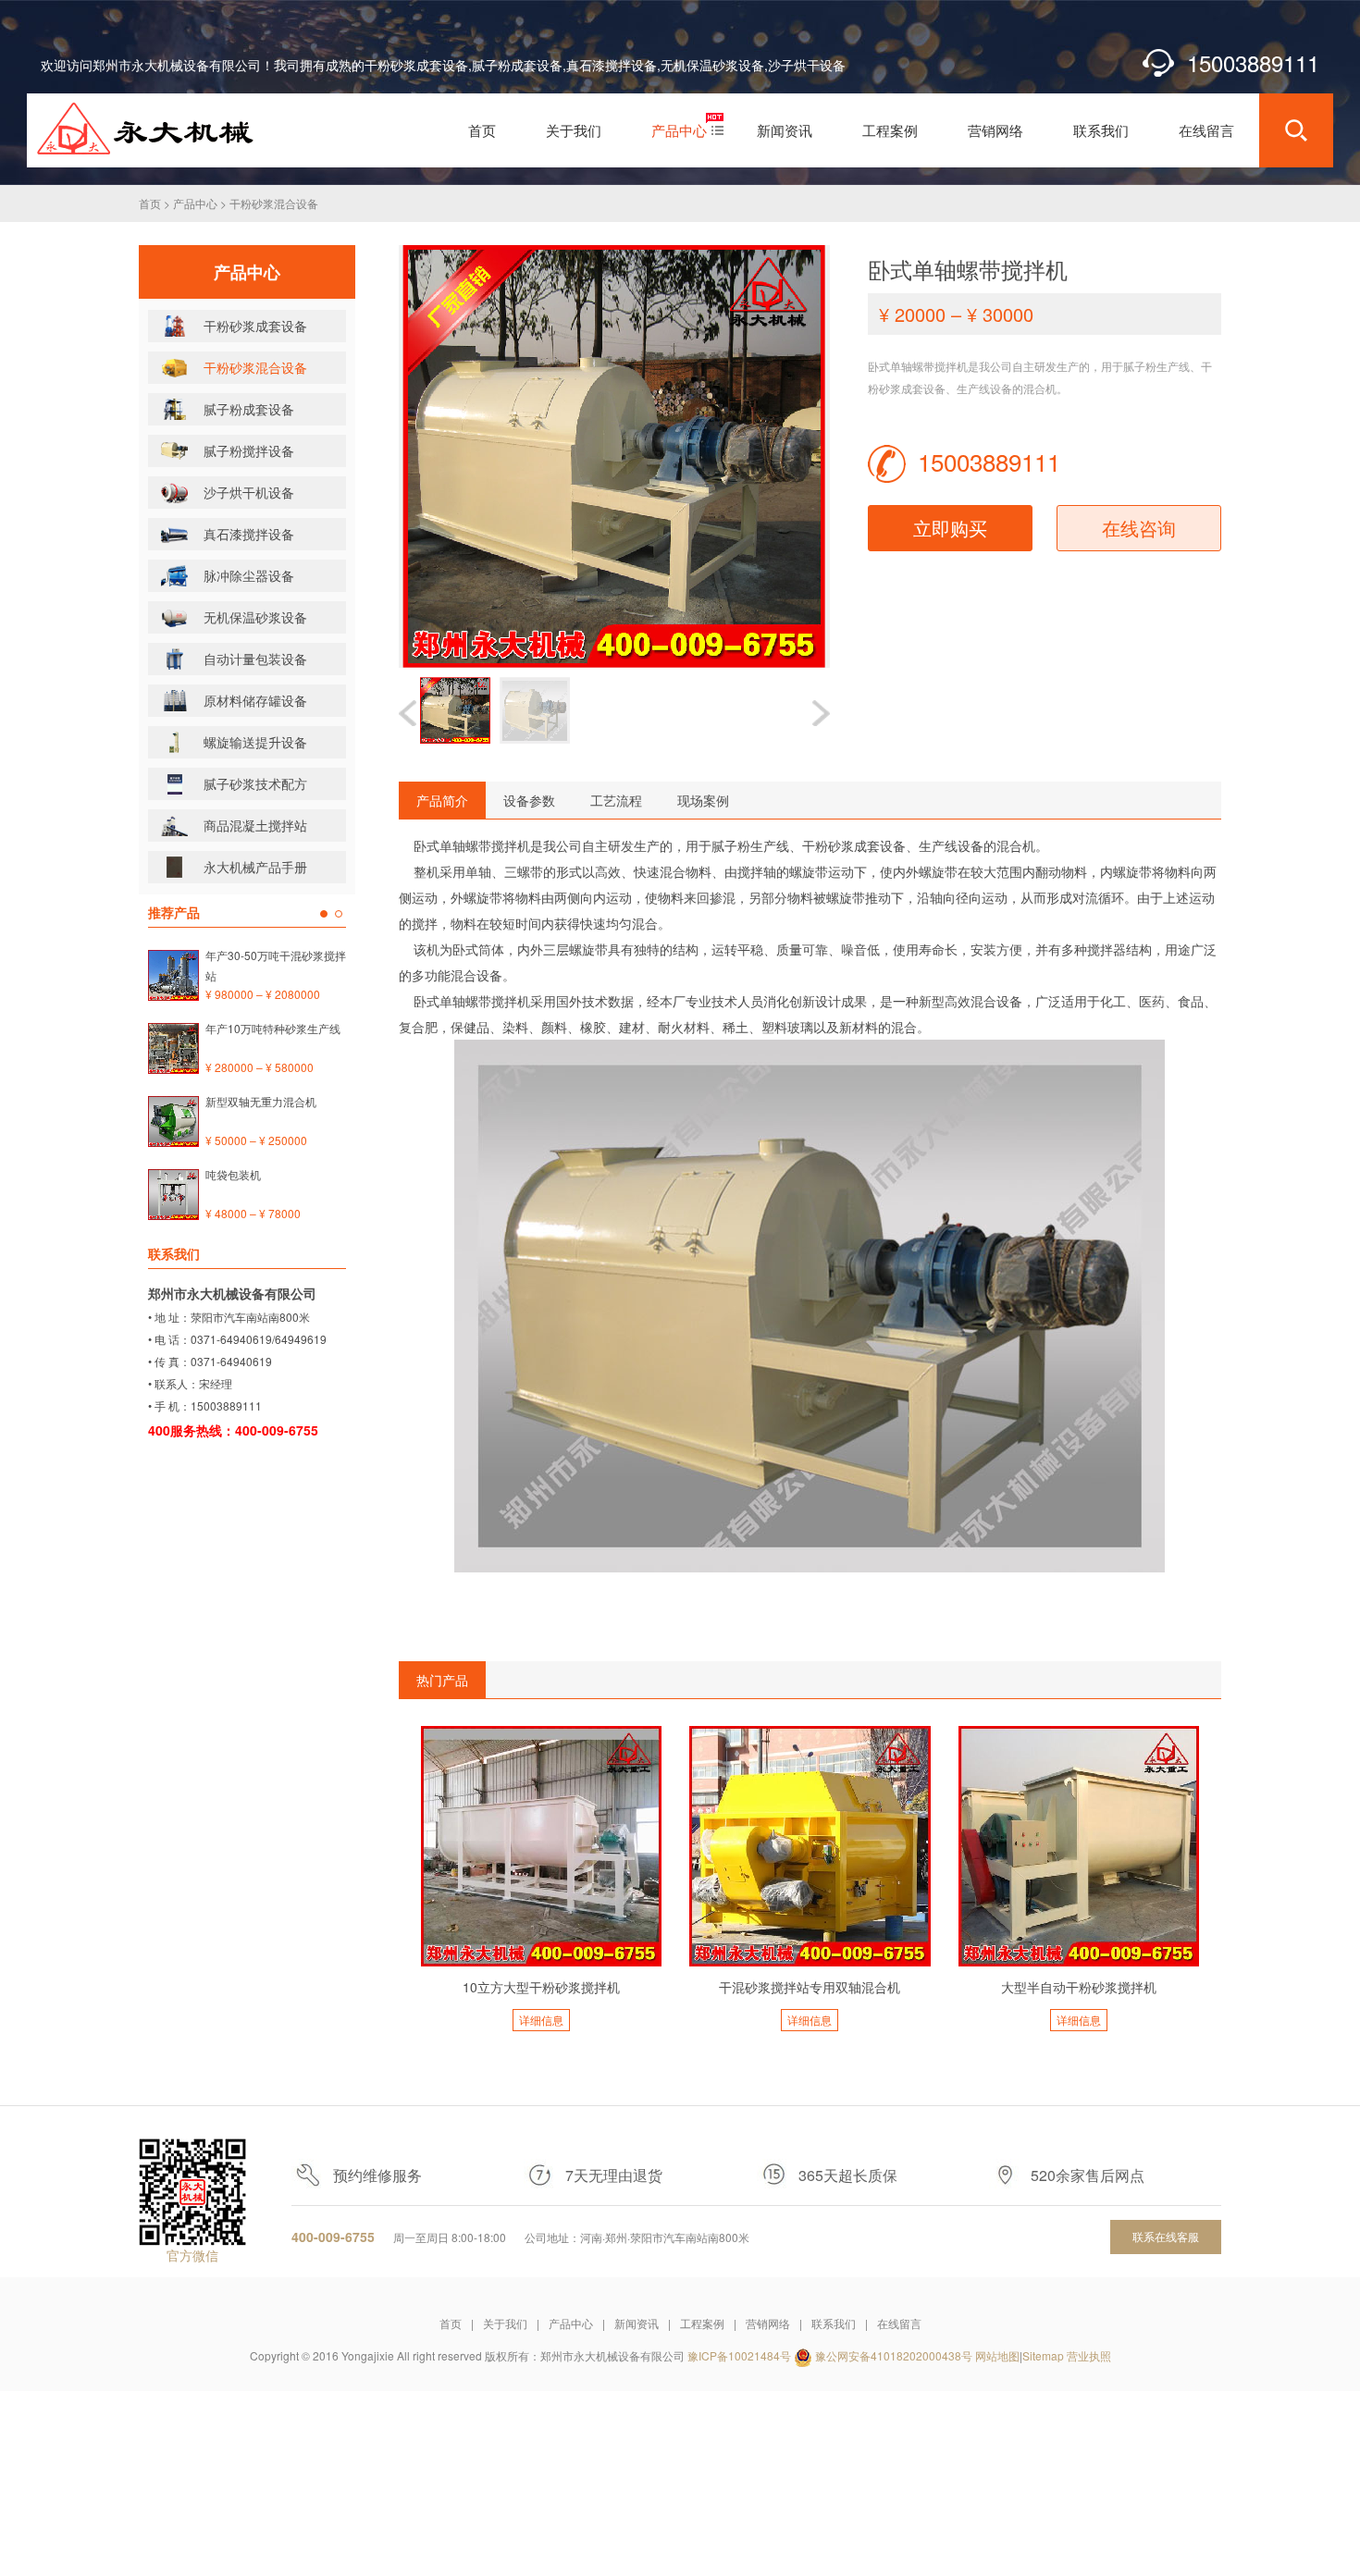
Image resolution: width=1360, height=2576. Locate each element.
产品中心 (195, 203)
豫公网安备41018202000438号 (894, 2355)
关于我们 (505, 2323)
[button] (821, 714)
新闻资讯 (637, 2323)
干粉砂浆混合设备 (274, 203)
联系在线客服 (1166, 2236)
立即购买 (950, 528)
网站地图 (997, 2355)
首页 (150, 203)
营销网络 (768, 2323)
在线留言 (899, 2323)
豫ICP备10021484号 (739, 2355)
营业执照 (1089, 2355)
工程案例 (702, 2323)
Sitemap (1043, 2355)
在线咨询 (1139, 528)
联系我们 (834, 2323)
